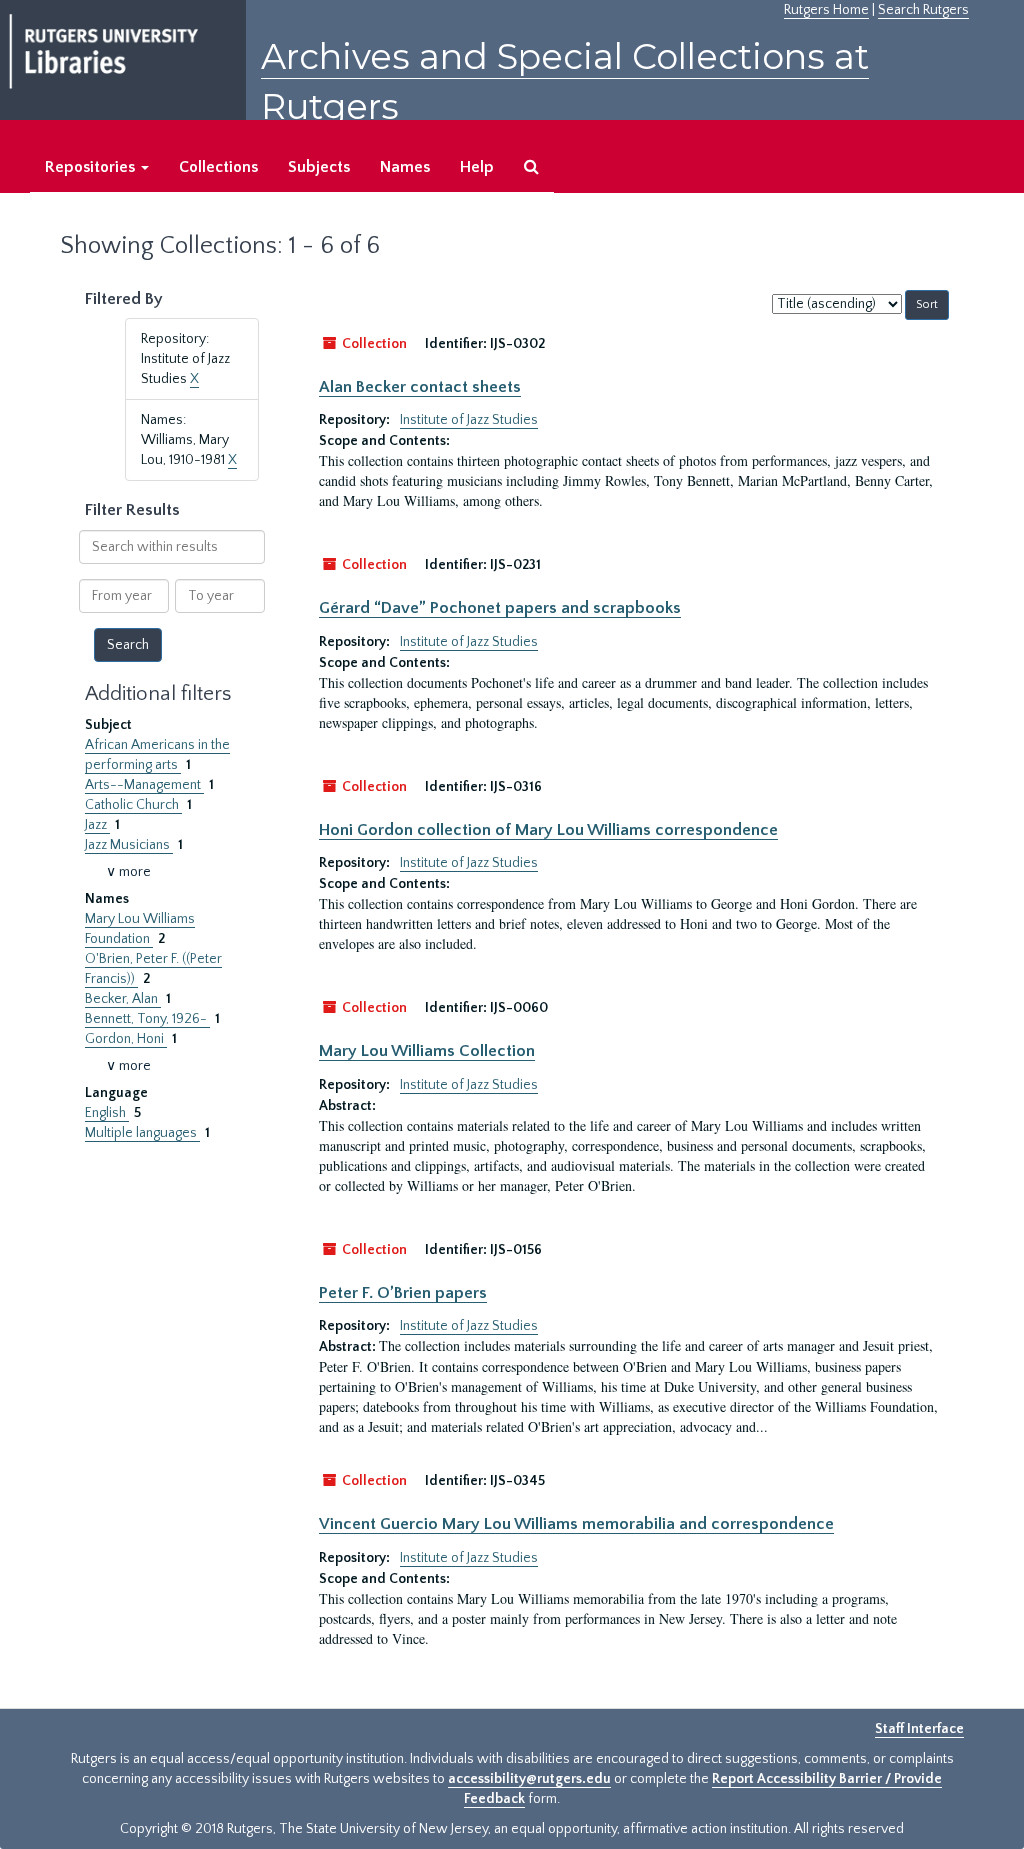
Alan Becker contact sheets (420, 387)
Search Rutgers (923, 10)
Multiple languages (142, 1133)
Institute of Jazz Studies (469, 420)
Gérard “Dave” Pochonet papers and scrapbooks (500, 608)
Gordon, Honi (126, 1039)
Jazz (97, 825)
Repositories (92, 167)
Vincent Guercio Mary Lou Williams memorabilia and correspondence (576, 1524)
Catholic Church (133, 805)
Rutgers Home (826, 10)
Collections (218, 167)
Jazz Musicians (129, 845)
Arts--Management (144, 785)
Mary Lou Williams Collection (427, 1051)
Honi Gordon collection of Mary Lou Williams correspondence (548, 830)
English (107, 1113)
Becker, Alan (123, 999)
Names (405, 167)
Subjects (319, 167)
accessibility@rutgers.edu (529, 1779)
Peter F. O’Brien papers (403, 1293)
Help (477, 167)
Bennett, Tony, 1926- (147, 1019)
